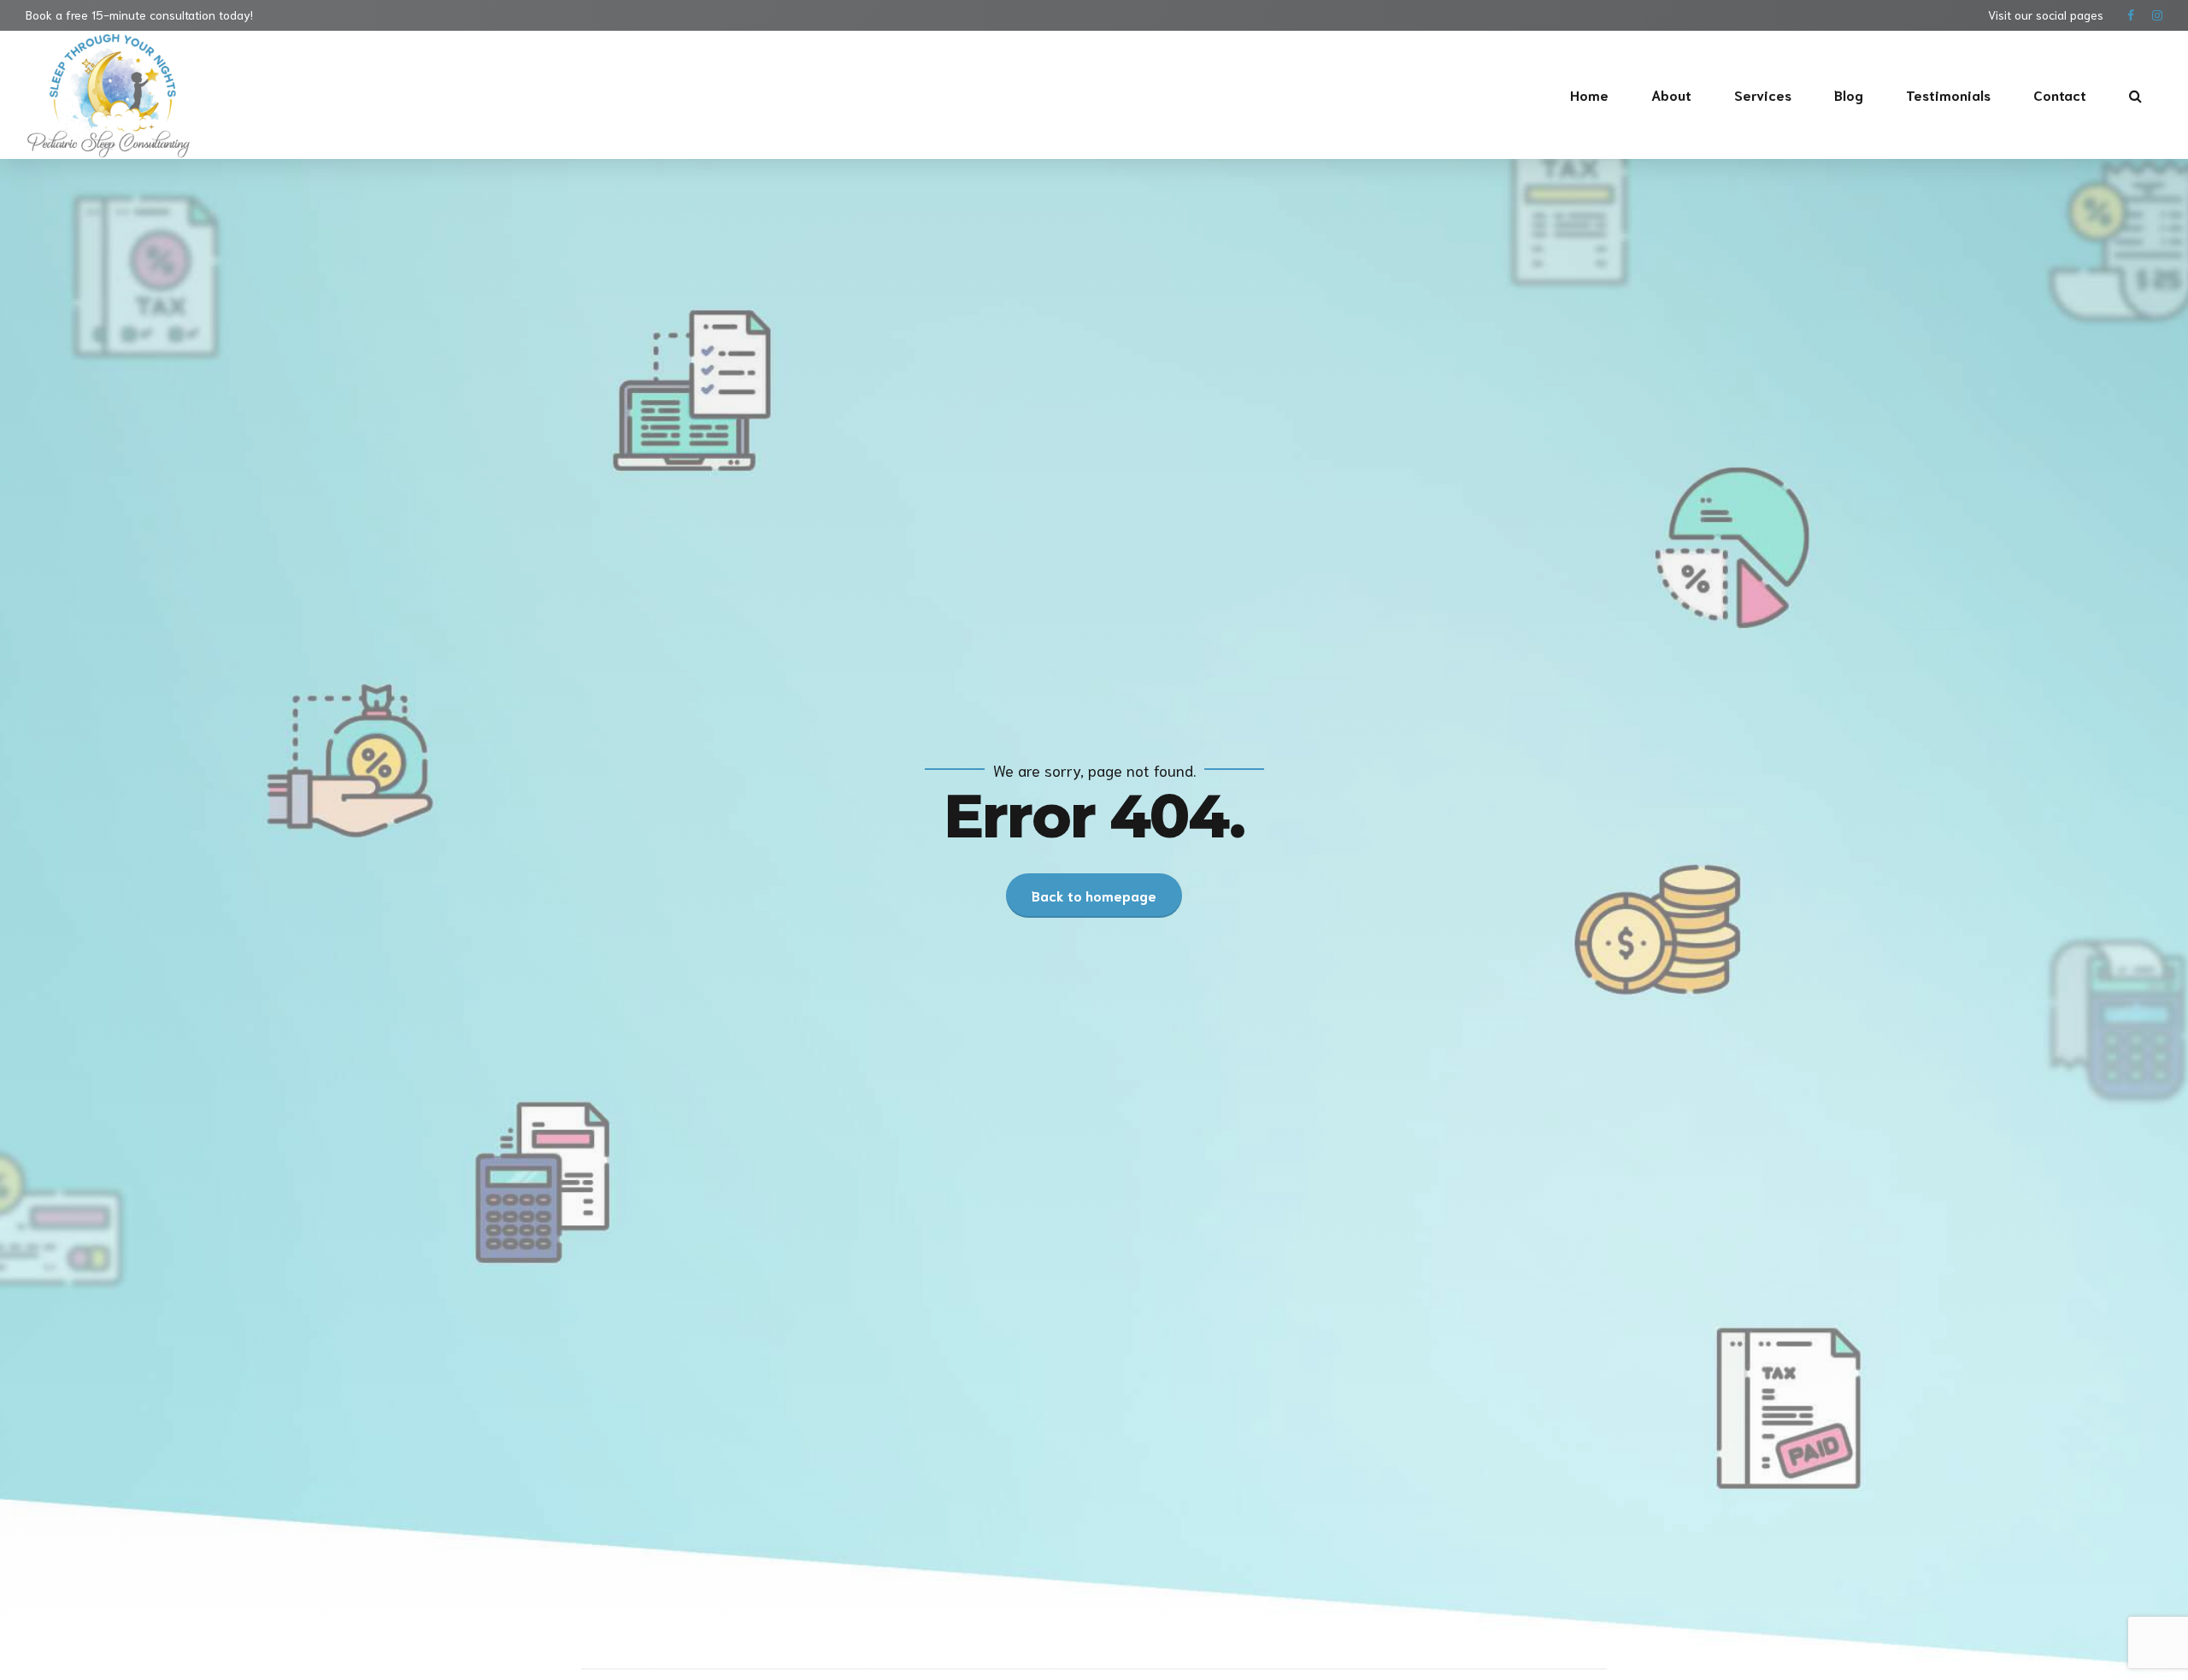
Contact (2060, 94)
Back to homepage (1094, 895)
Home (1589, 94)
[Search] (2135, 96)
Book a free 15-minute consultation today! (139, 15)
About (1671, 94)
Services (1763, 94)
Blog (1849, 94)
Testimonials (1948, 94)
